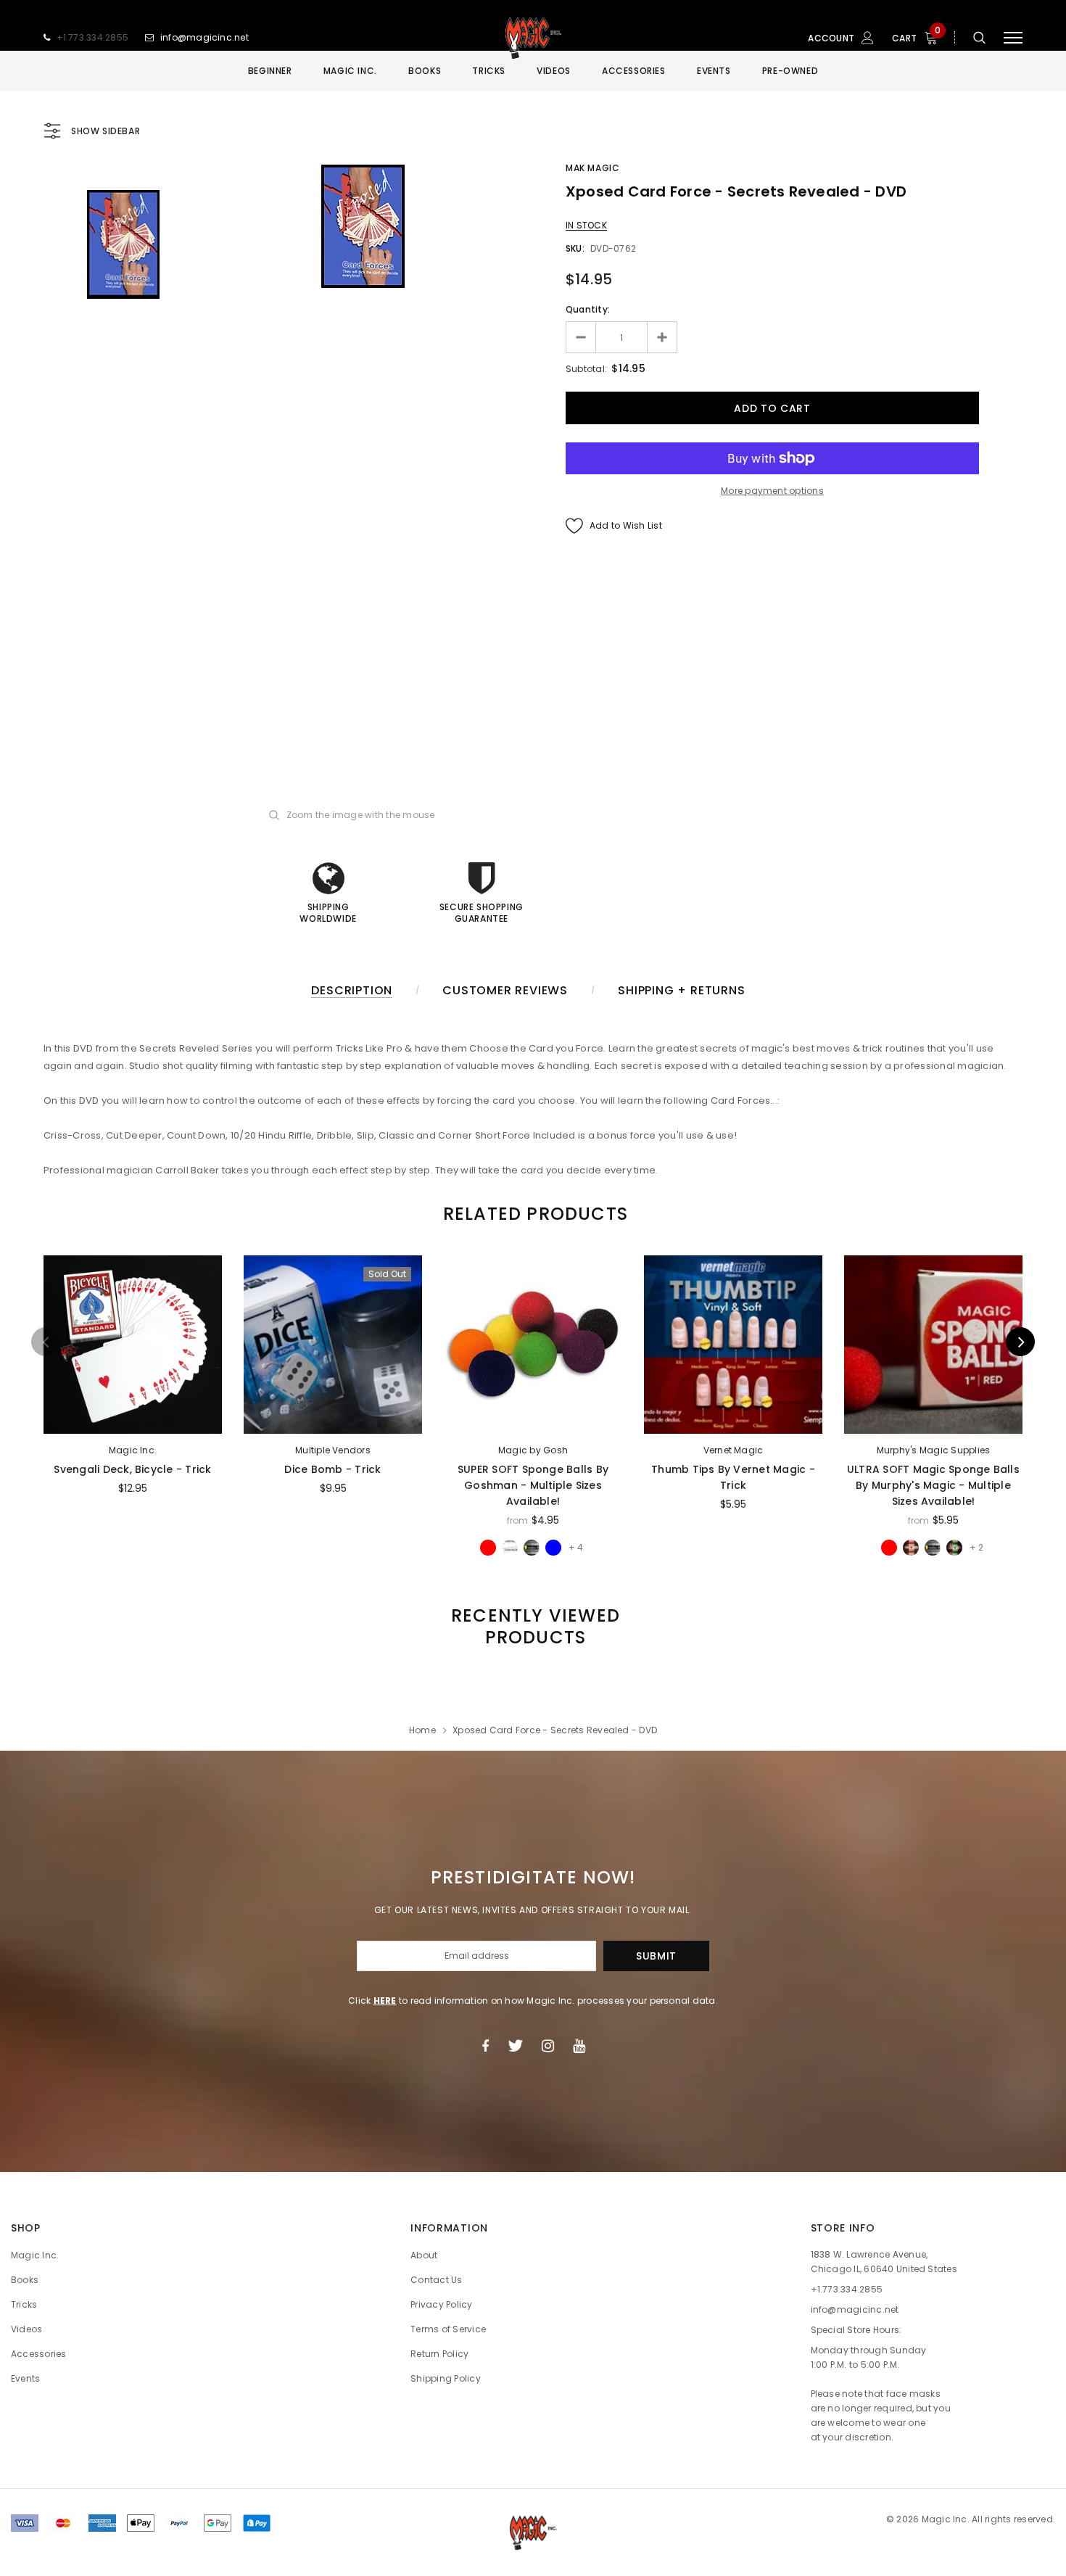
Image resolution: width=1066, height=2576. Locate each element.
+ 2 (976, 1547)
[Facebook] (485, 2046)
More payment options (772, 491)
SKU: (575, 248)
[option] (363, 226)
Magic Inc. (133, 1450)
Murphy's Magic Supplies (934, 1450)
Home (422, 1730)
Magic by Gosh (533, 1450)
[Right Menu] (1013, 38)
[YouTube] (579, 2046)
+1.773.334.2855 (93, 37)
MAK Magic (592, 168)
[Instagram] (548, 2046)
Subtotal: (586, 369)
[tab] (533, 1214)
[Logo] (533, 38)
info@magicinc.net (204, 37)
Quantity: (588, 309)
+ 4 (576, 1547)
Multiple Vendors (333, 1450)
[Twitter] (515, 2046)
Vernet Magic (734, 1450)
